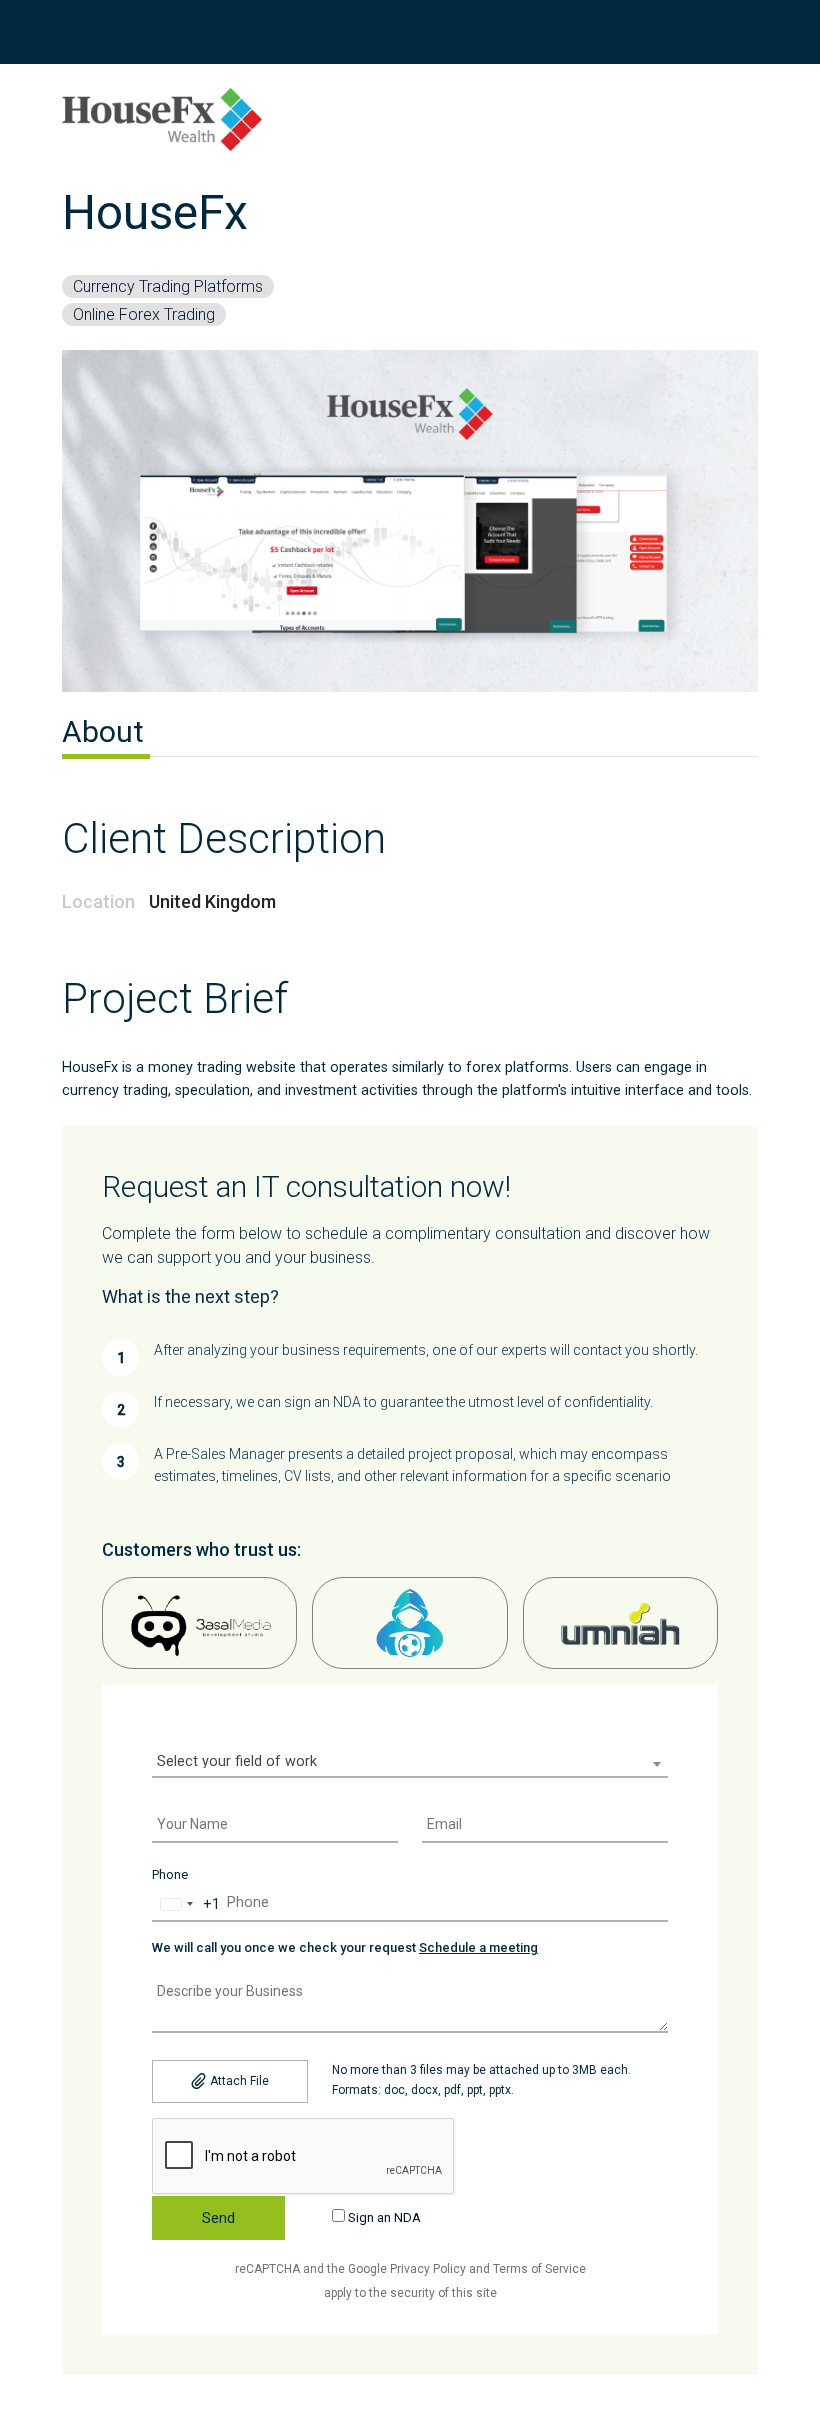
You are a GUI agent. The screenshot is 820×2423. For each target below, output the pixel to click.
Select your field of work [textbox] (237, 1761)
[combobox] (410, 1764)
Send (218, 2218)
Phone (170, 1874)
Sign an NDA (383, 2217)
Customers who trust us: (201, 1549)
